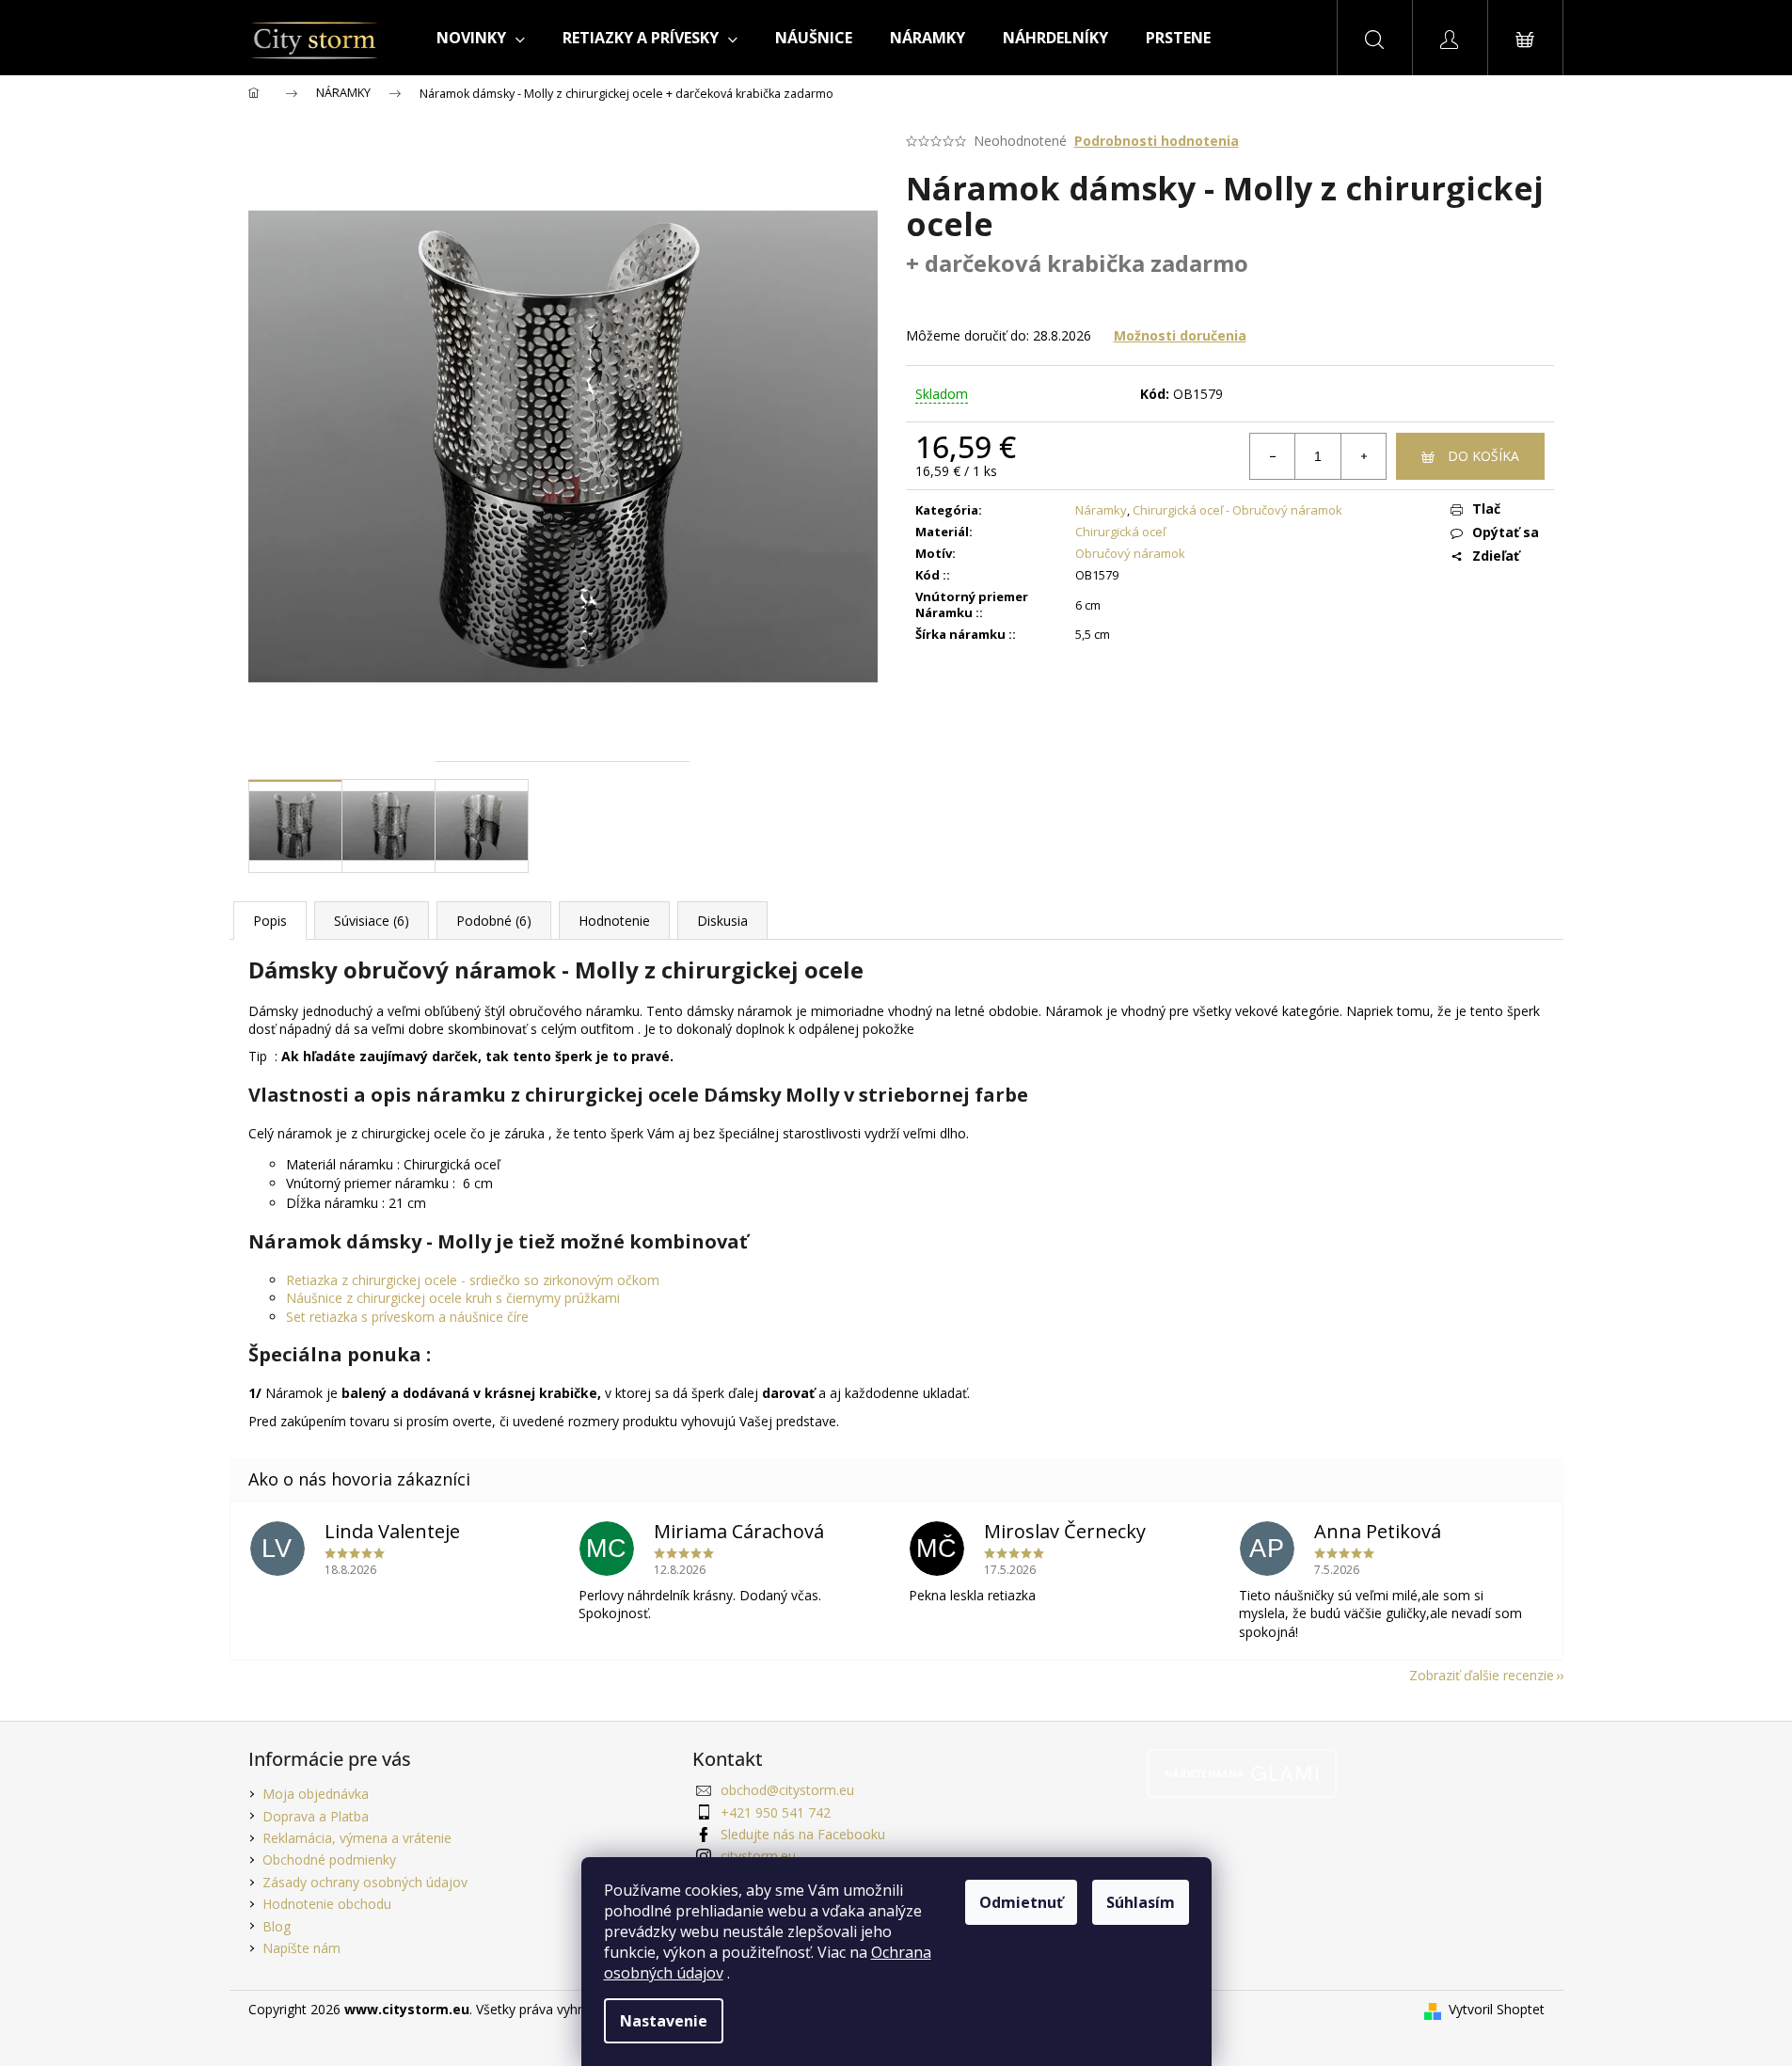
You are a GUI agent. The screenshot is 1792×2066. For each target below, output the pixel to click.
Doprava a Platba (316, 1816)
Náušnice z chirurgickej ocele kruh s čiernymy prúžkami (453, 1298)
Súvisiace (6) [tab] (372, 921)
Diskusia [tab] (722, 921)
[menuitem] (481, 38)
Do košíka (1483, 456)
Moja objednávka (316, 1794)
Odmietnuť (1021, 1902)
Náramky (1101, 510)
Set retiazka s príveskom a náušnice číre (407, 1317)
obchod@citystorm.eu (787, 1790)
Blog (277, 1926)
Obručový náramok (1130, 553)
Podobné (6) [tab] (494, 921)
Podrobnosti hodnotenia (1157, 141)
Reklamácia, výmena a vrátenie (357, 1838)
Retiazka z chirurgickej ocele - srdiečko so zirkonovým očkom (473, 1280)
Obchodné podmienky (329, 1859)
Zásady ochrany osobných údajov (365, 1882)
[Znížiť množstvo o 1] (1273, 456)
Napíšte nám (301, 1948)
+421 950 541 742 (776, 1812)
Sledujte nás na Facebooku (803, 1834)
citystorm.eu (758, 1856)
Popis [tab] (270, 921)
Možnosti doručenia (1180, 335)
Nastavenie (664, 2021)
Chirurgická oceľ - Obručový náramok (1237, 510)
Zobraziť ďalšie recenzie (1482, 1675)
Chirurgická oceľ (1120, 532)
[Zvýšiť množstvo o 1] (1363, 456)
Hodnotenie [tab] (614, 921)
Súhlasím (1141, 1902)
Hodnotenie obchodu (327, 1904)
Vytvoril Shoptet (1497, 2009)
